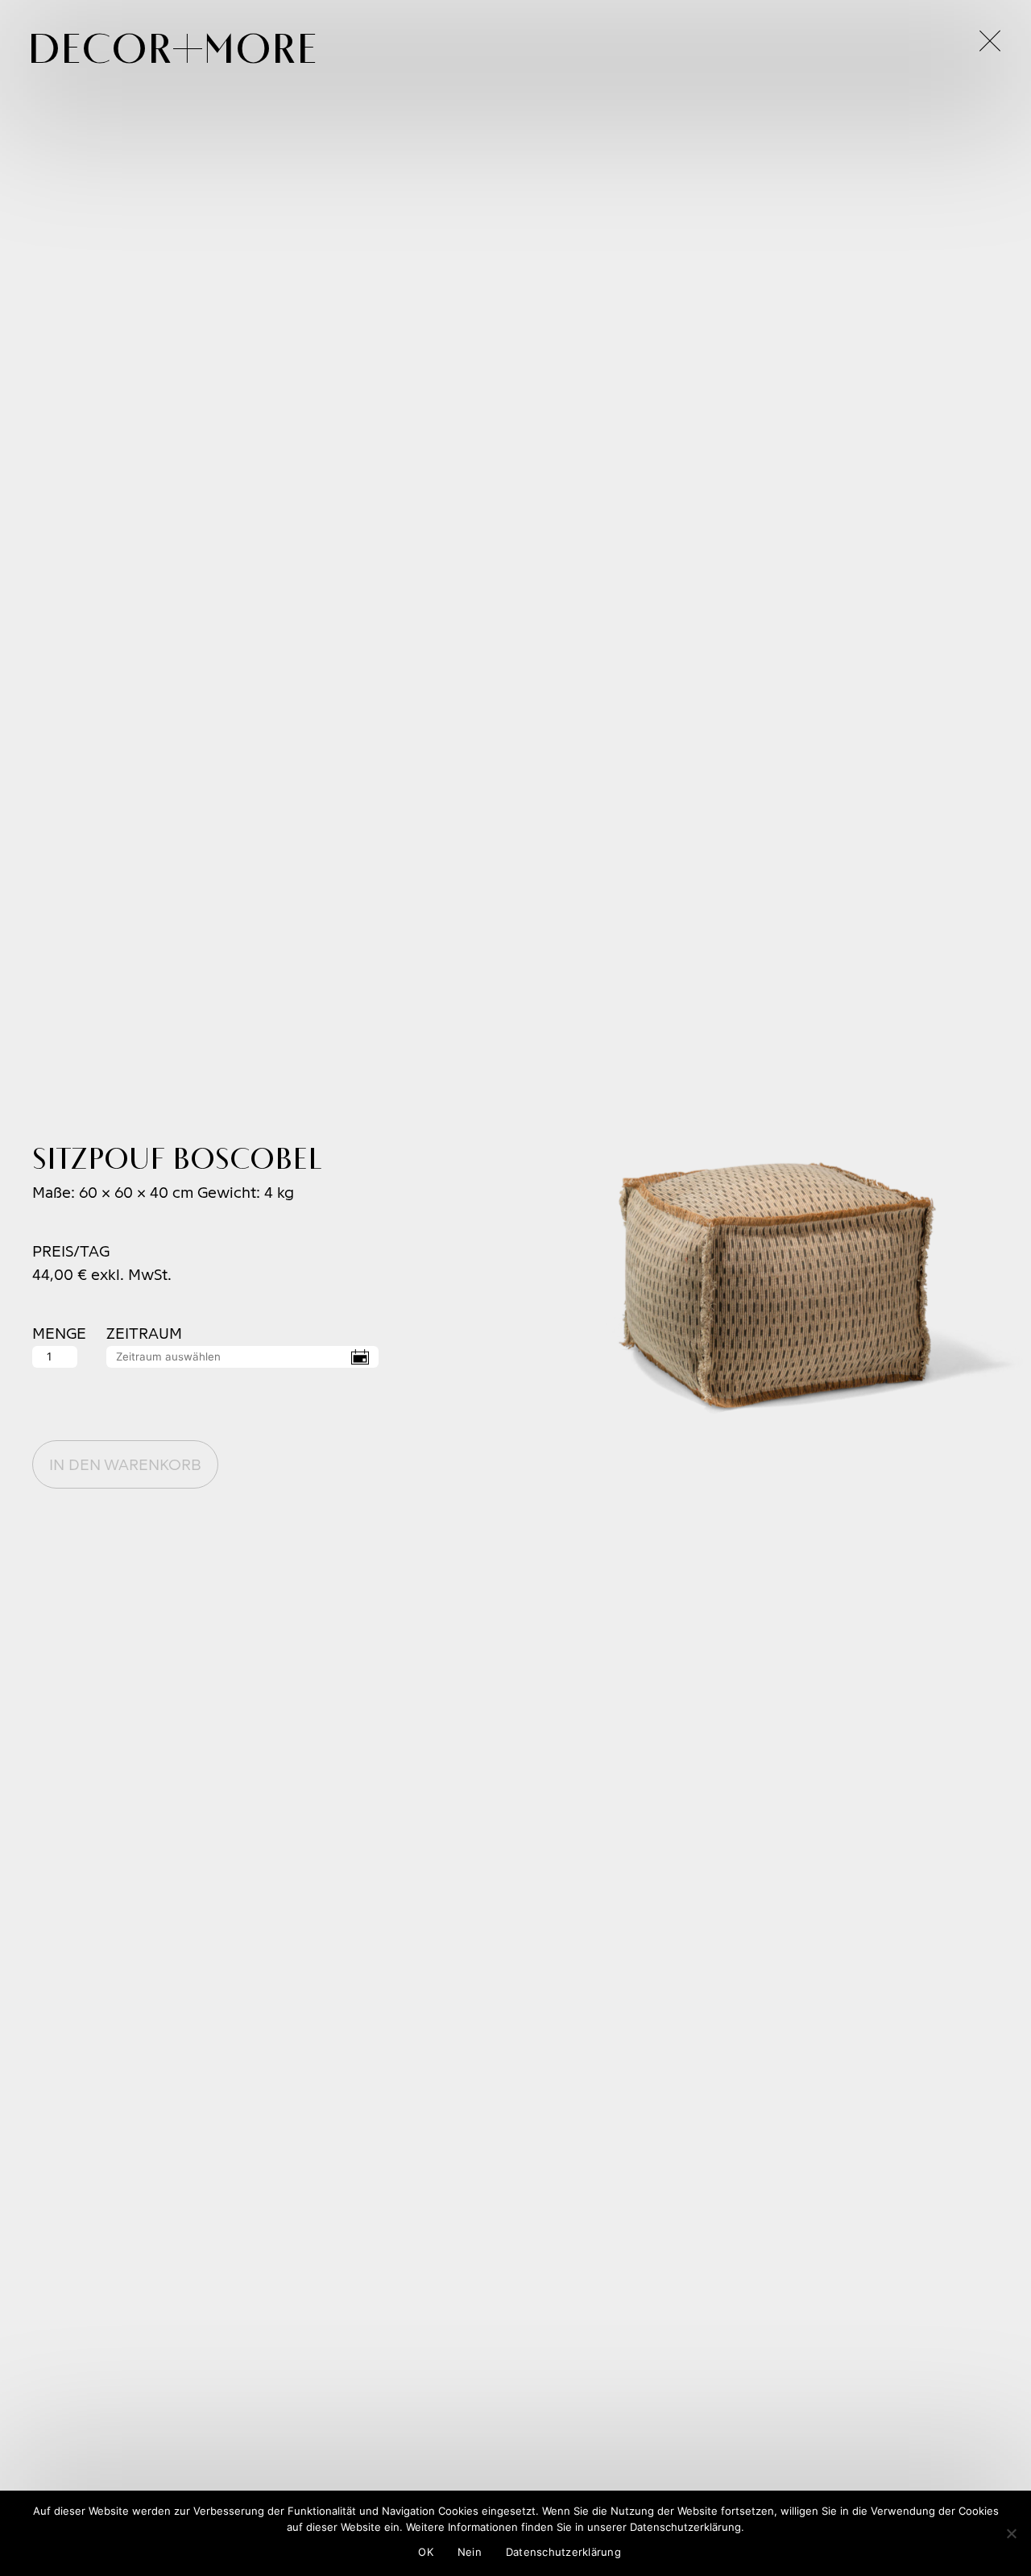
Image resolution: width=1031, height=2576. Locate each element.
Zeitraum (144, 1334)
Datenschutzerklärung (563, 2552)
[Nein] (1011, 2533)
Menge (56, 1334)
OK (426, 2552)
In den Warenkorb (125, 1464)
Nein (470, 2552)
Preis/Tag (71, 1251)
